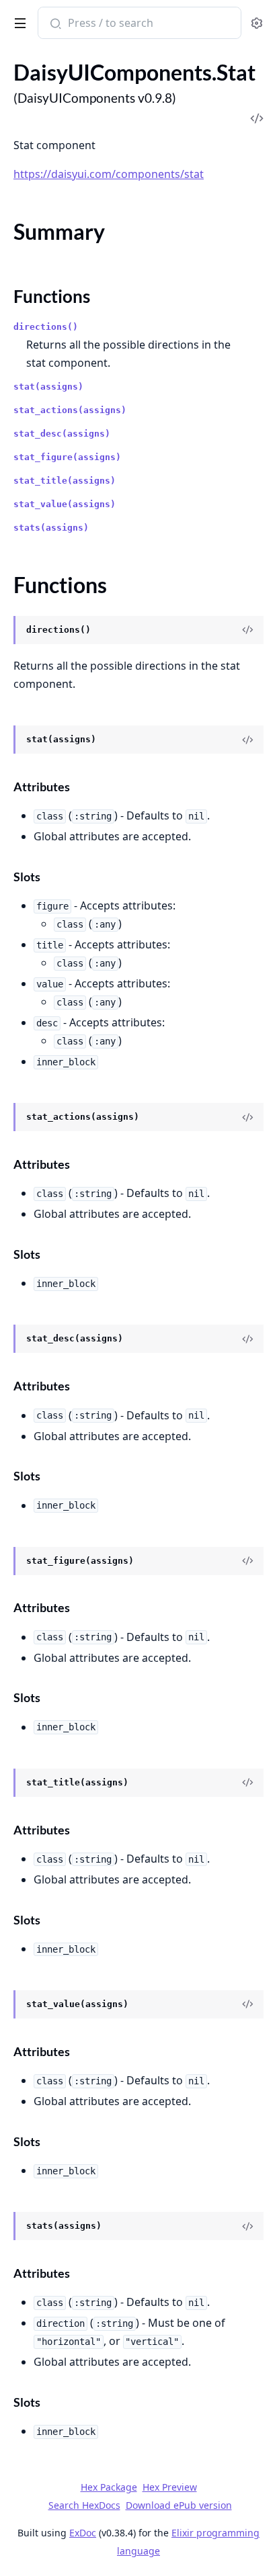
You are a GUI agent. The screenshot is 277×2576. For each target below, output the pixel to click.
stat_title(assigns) (65, 481)
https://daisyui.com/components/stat (109, 174)
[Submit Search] (54, 24)
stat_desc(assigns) (62, 434)
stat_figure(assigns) (67, 457)
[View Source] (247, 630)
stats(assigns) (51, 528)
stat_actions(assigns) (70, 410)
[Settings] (256, 23)
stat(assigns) (48, 387)
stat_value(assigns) (65, 504)
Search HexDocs (84, 2505)
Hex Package (109, 2487)
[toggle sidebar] (18, 21)
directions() (46, 327)
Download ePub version (179, 2505)
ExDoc (83, 2533)
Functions (52, 296)
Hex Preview (170, 2487)
